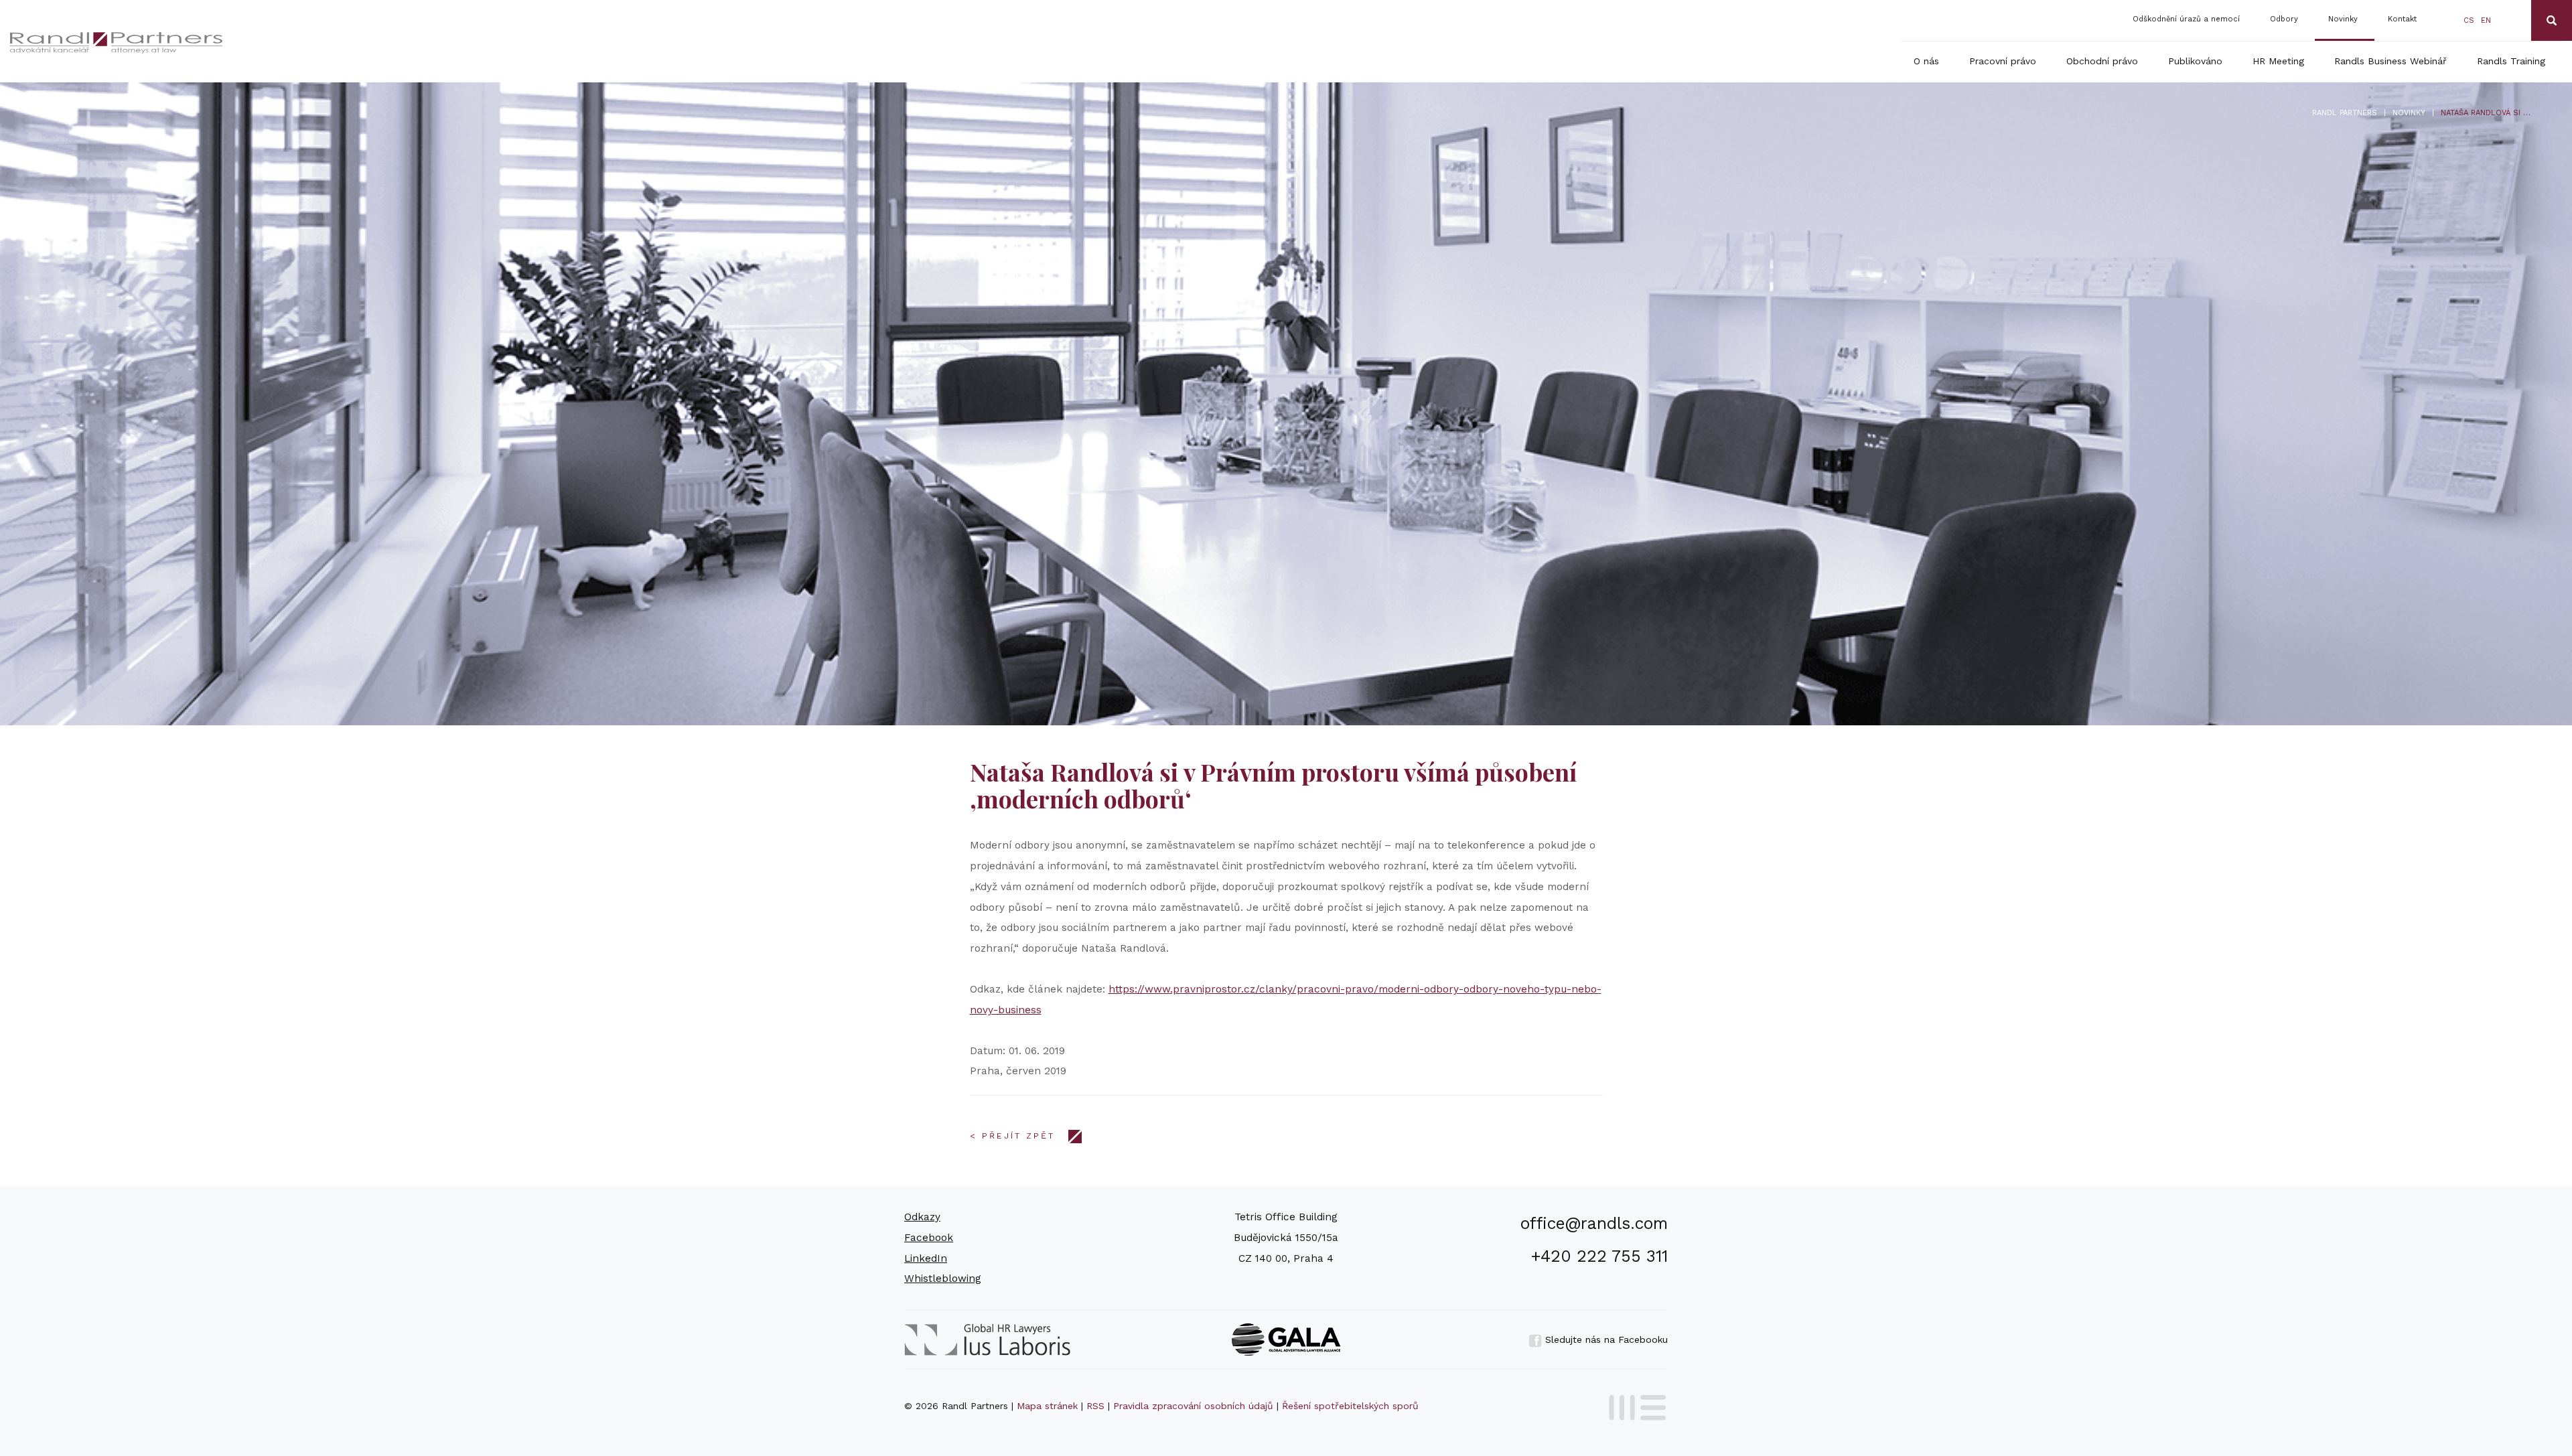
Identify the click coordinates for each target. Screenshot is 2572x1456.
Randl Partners (2345, 113)
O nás (1926, 61)
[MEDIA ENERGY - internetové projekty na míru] (1633, 1405)
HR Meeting (2278, 61)
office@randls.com (1594, 1223)
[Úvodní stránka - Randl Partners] (302, 43)
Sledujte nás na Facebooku (1605, 1339)
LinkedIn (926, 1258)
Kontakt (2402, 19)
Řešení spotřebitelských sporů (1350, 1406)
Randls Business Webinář (2390, 61)
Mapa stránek (1047, 1406)
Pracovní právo (2003, 61)
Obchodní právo (2102, 61)
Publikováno (2195, 61)
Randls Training (2511, 61)
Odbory (2284, 19)
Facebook (929, 1238)
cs (2469, 20)
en (2486, 20)
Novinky (2343, 19)
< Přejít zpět (1012, 1136)
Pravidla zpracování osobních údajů (1193, 1406)
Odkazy (922, 1217)
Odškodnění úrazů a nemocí (2186, 19)
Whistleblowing (943, 1279)
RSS (1095, 1406)
